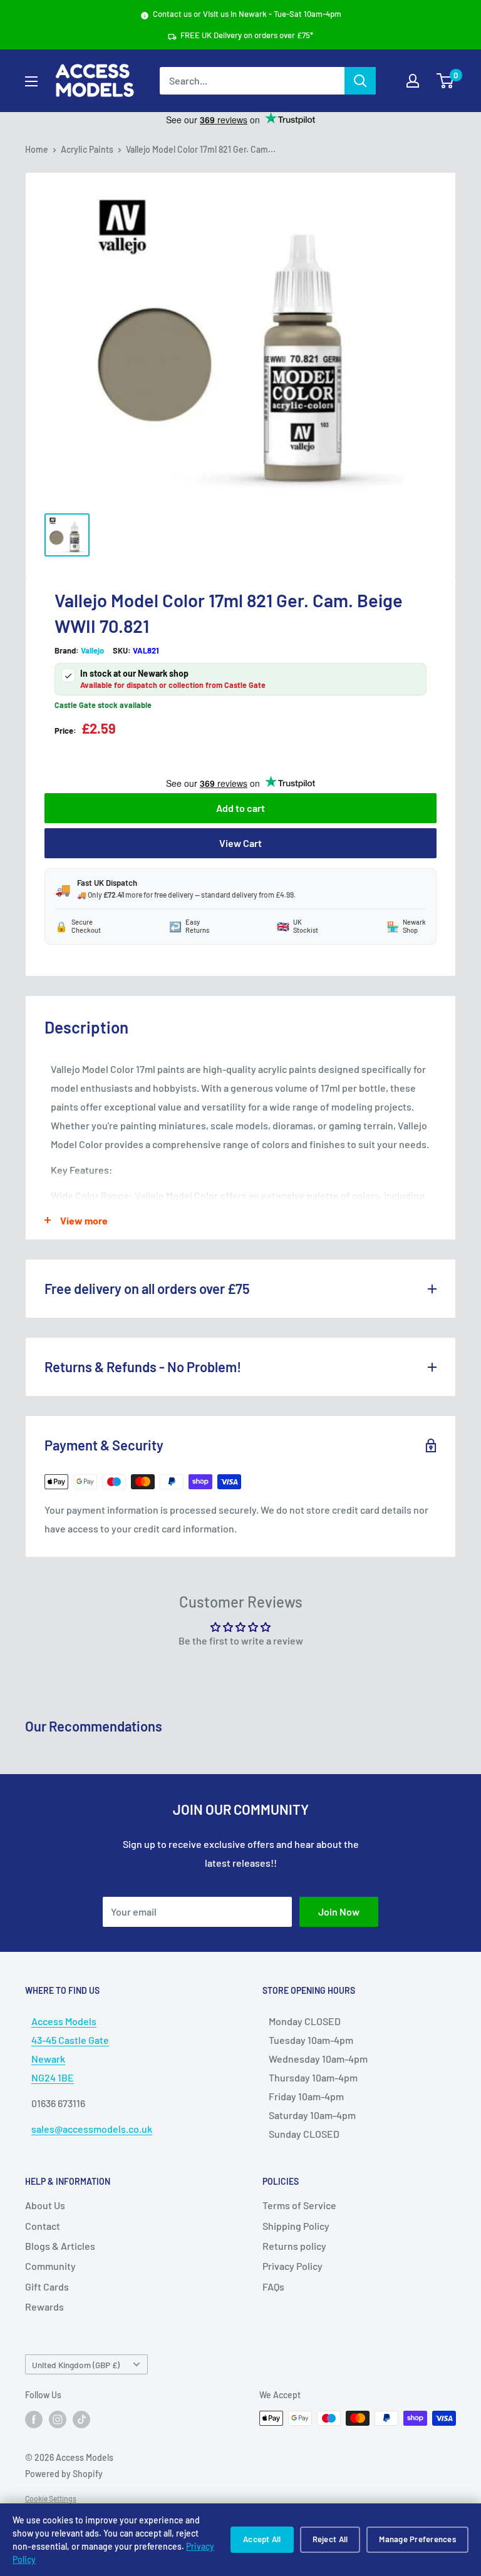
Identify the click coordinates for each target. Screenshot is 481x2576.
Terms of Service (299, 2205)
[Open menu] (31, 81)
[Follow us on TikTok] (81, 2419)
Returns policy (294, 2246)
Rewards (44, 2307)
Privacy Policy (292, 2266)
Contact (43, 2226)
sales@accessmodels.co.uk (92, 2129)
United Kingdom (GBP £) (76, 2365)
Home (37, 149)
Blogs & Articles (60, 2246)
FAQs (273, 2286)
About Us (45, 2205)
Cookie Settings (51, 2498)
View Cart (240, 843)
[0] (446, 81)
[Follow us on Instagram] (58, 2419)
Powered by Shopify (64, 2474)
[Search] (360, 81)
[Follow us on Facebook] (34, 2419)
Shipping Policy (296, 2226)
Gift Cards (47, 2286)
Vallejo (92, 650)
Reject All (330, 2539)
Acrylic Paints (87, 149)
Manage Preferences (417, 2539)
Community (50, 2266)
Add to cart (240, 808)
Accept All (262, 2539)
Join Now (339, 1911)
